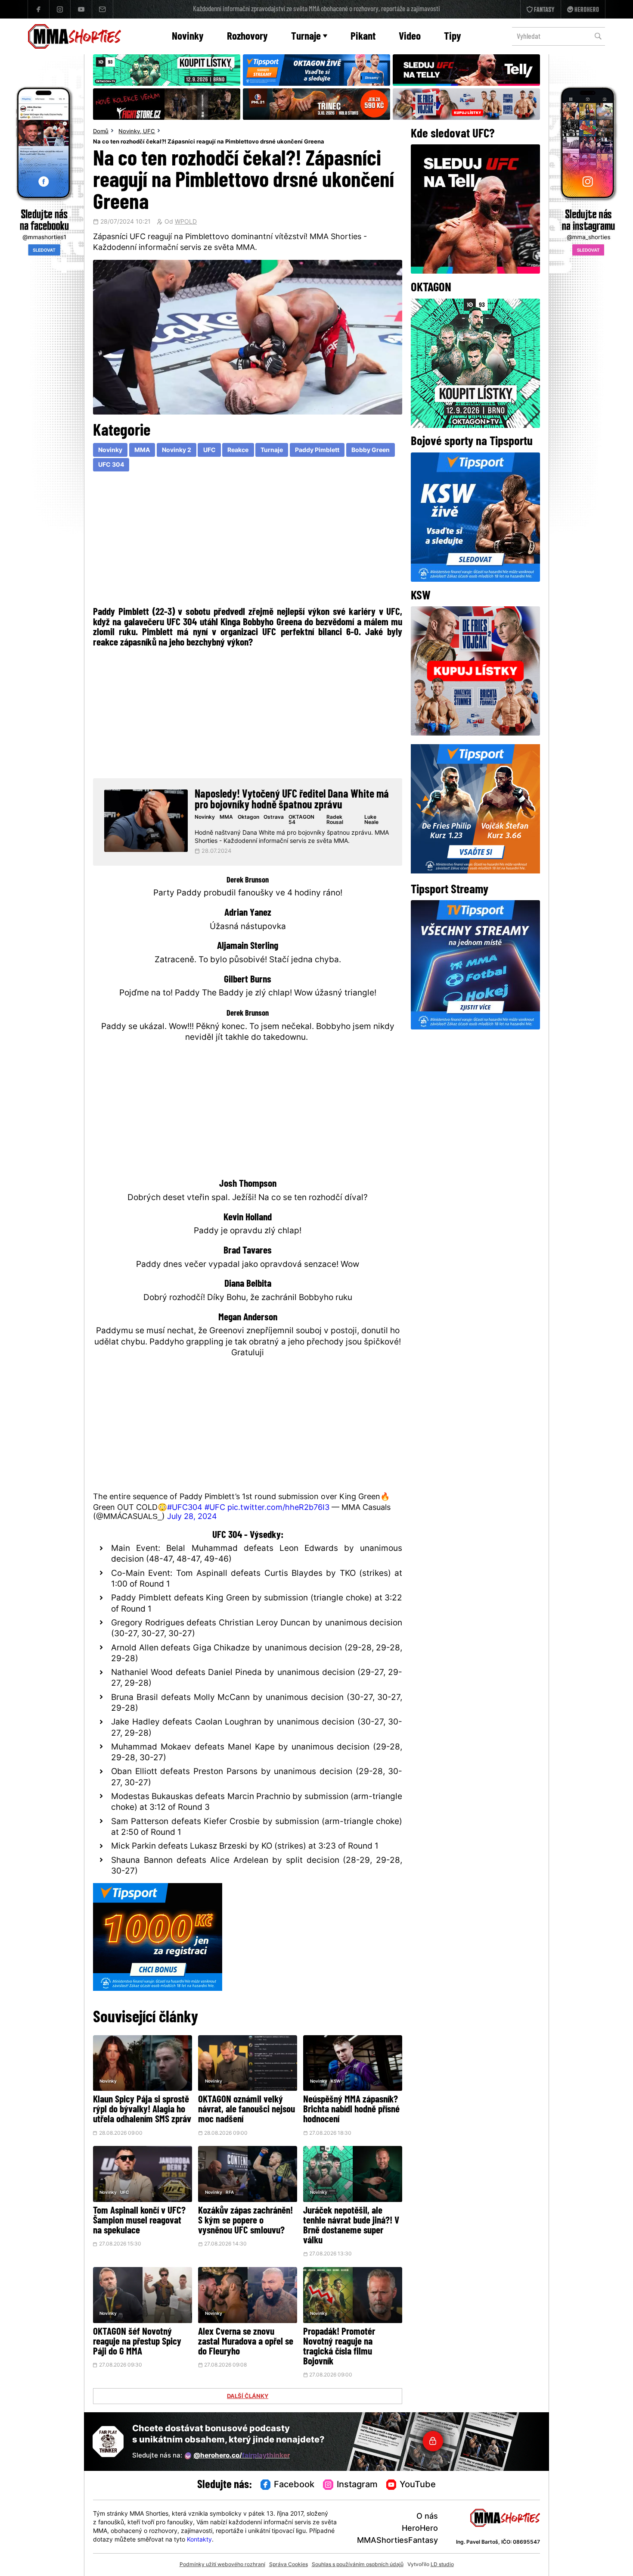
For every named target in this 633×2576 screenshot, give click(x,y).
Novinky (188, 37)
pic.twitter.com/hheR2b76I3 (278, 1508)
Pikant (363, 37)
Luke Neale (371, 820)
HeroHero (420, 2529)
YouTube (418, 2485)
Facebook (294, 2485)
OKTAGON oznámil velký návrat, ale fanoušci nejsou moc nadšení (247, 2110)
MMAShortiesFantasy (397, 2541)
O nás (427, 2517)
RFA (230, 2193)
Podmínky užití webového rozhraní (222, 2565)
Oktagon (248, 817)
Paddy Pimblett (317, 451)
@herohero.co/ (242, 2456)
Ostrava (274, 817)
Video (410, 37)
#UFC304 (185, 1508)
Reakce (238, 451)
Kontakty (199, 2540)
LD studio (442, 2565)
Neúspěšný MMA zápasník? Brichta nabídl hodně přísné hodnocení (351, 2110)
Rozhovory (247, 37)
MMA (142, 451)
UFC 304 (111, 465)
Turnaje (306, 37)
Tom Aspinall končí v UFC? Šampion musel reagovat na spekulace (139, 2221)
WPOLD (186, 222)
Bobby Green (371, 451)
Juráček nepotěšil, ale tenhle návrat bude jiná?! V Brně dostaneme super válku (351, 2226)
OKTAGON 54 (301, 820)
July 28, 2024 (192, 1517)
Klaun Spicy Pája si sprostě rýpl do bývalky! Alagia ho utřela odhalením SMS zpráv (142, 2110)
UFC (149, 132)
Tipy (453, 37)
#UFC (215, 1508)
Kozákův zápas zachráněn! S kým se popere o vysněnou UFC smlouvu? (245, 2221)
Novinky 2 (177, 451)
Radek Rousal (335, 820)
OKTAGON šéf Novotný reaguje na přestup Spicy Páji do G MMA (137, 2342)
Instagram (357, 2485)
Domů (101, 132)
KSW (336, 2082)
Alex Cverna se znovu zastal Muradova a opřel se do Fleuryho (246, 2342)
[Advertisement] (248, 541)
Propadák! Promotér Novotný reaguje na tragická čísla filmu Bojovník (339, 2347)
